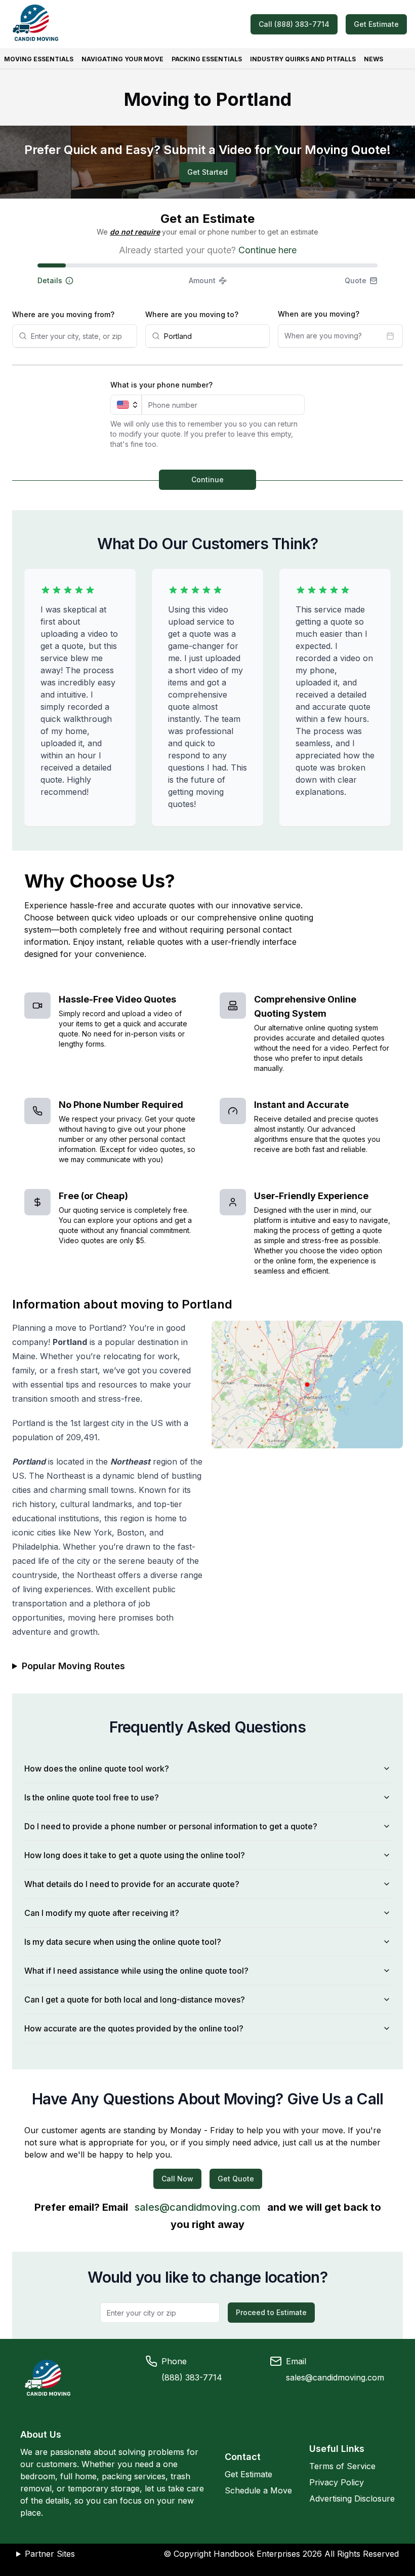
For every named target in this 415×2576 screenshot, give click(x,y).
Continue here (267, 250)
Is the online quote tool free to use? (92, 1797)
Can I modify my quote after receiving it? (102, 1913)
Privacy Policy (337, 2482)
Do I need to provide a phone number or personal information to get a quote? (171, 1826)
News (373, 59)
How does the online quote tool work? (97, 1768)
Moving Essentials (39, 59)
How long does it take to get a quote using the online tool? (135, 1855)
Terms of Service (342, 2466)
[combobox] (81, 336)
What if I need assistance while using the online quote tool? (136, 1971)
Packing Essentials (207, 59)
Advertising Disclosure (352, 2498)
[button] (94, 281)
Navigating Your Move (122, 59)
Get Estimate (376, 24)
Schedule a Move (258, 2490)
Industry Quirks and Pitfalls (303, 59)
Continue (207, 479)
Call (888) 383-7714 (294, 24)
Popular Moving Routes (73, 1666)
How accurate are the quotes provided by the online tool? (134, 2028)
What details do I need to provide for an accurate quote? (132, 1884)
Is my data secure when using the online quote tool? (123, 1942)
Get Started (207, 172)
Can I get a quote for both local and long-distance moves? (135, 2000)
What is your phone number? (161, 385)
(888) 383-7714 (192, 2377)
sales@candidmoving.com (198, 2207)
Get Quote (236, 2179)
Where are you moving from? (63, 314)
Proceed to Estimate (271, 2312)
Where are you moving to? (192, 314)
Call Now (177, 2179)
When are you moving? (319, 314)
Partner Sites (50, 2554)
